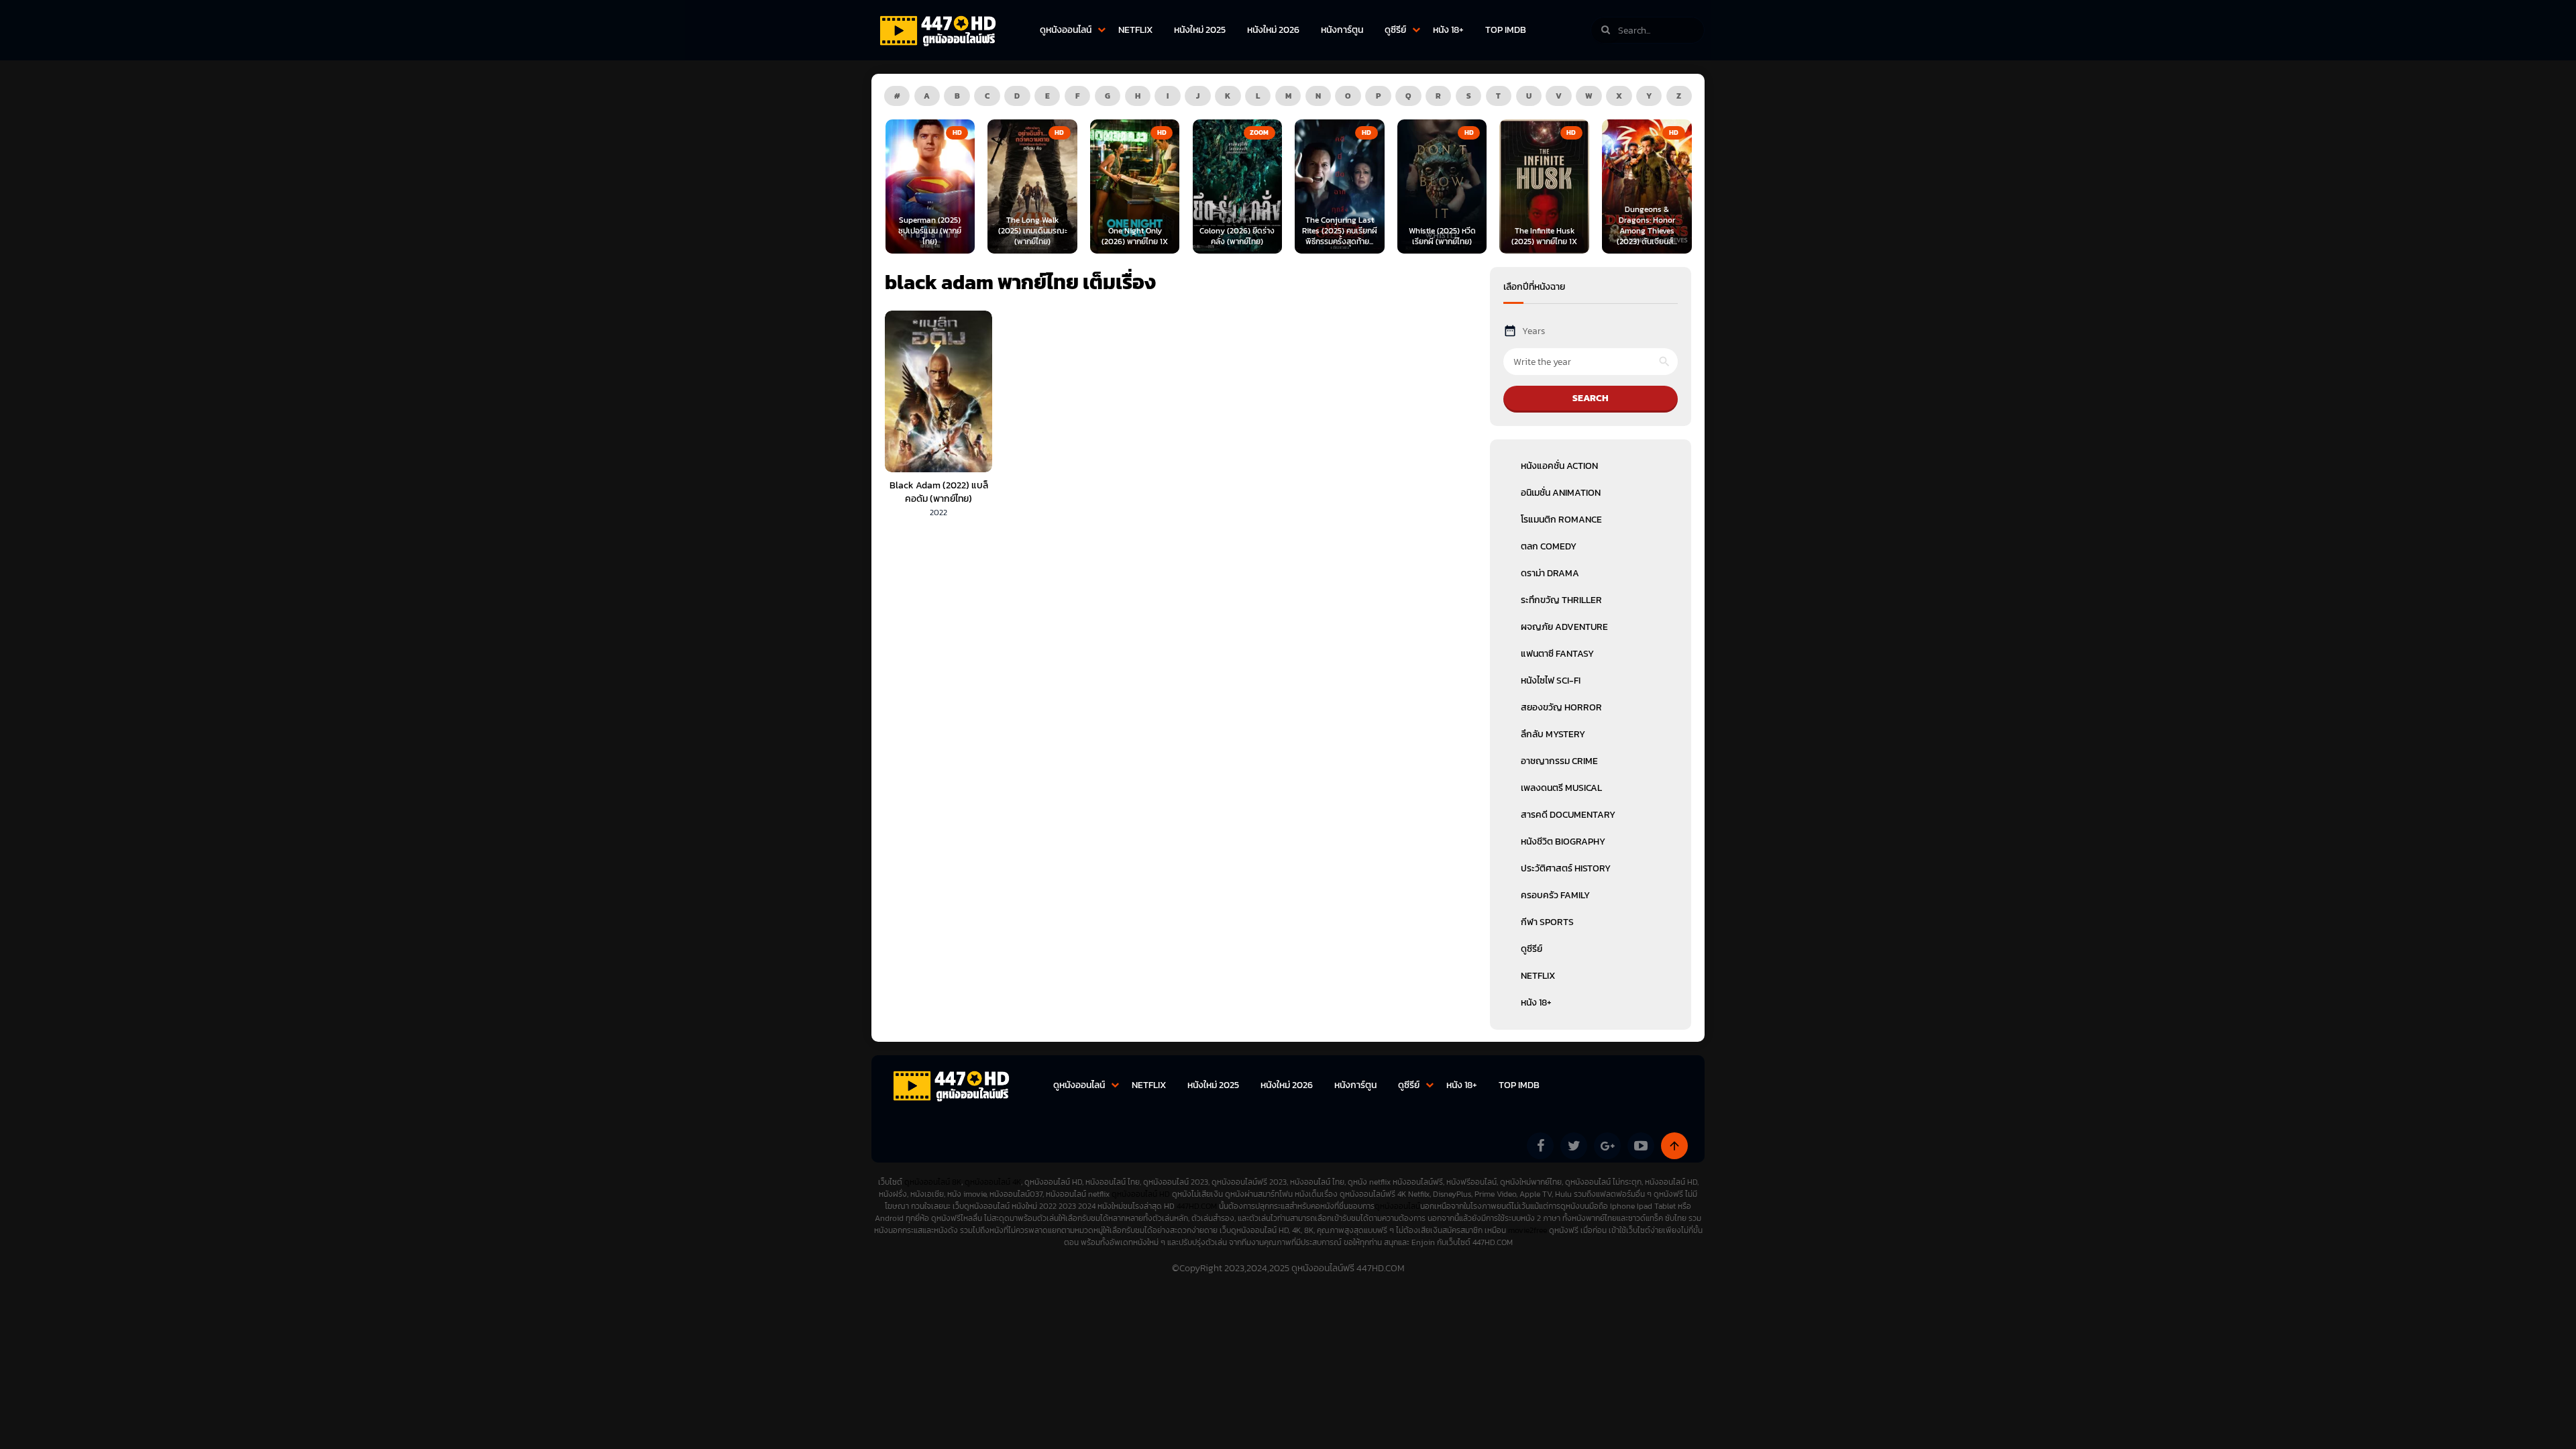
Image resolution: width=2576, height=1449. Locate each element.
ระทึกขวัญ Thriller (1561, 600)
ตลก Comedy (1549, 546)
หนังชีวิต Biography (1563, 842)
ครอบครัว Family (1555, 895)
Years (1534, 331)
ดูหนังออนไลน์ (1066, 30)
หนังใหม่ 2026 (1273, 30)
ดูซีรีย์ (1395, 30)
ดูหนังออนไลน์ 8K (933, 1182)
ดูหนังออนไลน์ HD (1141, 1194)
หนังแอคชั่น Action (1559, 466)
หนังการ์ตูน (1342, 30)
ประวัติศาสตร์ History (1566, 868)
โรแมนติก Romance (1561, 520)
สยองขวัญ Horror (1561, 707)
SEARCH (1591, 398)
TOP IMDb (1506, 30)
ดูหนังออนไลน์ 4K (993, 1182)
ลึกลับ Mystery (1553, 734)
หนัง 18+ (1448, 30)
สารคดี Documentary (1568, 815)
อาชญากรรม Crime (1559, 761)
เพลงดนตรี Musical (1561, 788)
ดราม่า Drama (1550, 573)
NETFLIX (1135, 30)
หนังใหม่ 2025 (1200, 30)
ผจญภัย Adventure (1564, 627)
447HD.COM (1197, 1206)
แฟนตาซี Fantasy (1557, 654)
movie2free (1528, 1230)
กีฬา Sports (1547, 922)
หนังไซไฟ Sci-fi (1551, 681)
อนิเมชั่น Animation (1561, 493)
